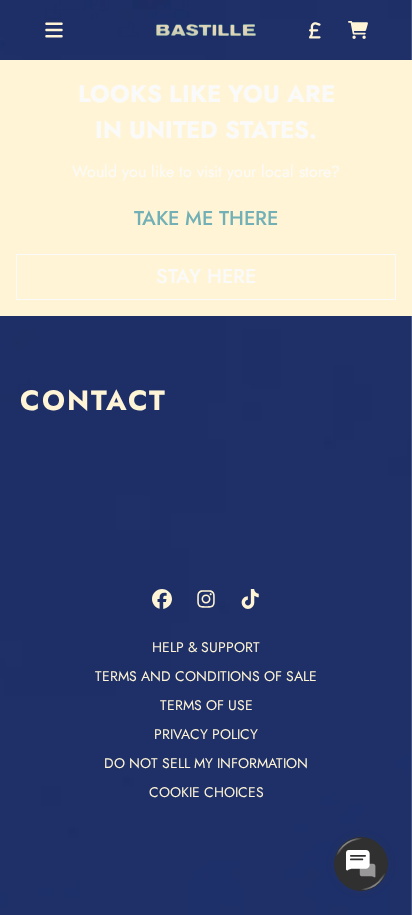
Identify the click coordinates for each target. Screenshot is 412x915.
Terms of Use (206, 705)
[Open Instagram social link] (206, 599)
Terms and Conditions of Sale (206, 676)
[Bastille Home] (206, 30)
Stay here (206, 276)
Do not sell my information (206, 763)
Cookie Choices (206, 792)
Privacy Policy (206, 734)
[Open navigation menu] (54, 30)
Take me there (206, 218)
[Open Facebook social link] (162, 599)
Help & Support (206, 647)
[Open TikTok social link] (250, 599)
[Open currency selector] (314, 30)
